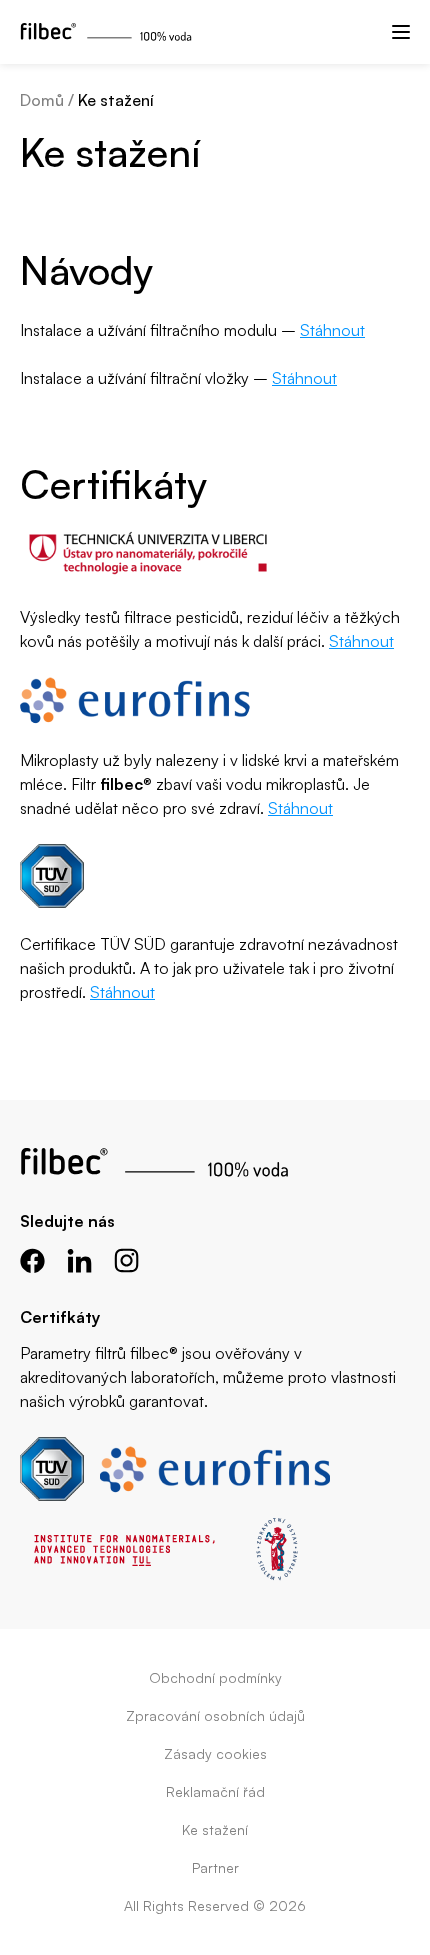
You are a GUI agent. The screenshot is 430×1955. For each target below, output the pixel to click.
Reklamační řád (215, 1791)
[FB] (32, 1260)
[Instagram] (126, 1260)
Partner (215, 1867)
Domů (42, 100)
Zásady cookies (215, 1753)
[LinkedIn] (79, 1260)
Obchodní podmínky (215, 1677)
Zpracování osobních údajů (215, 1715)
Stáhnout (332, 330)
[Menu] (401, 32)
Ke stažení (215, 1829)
